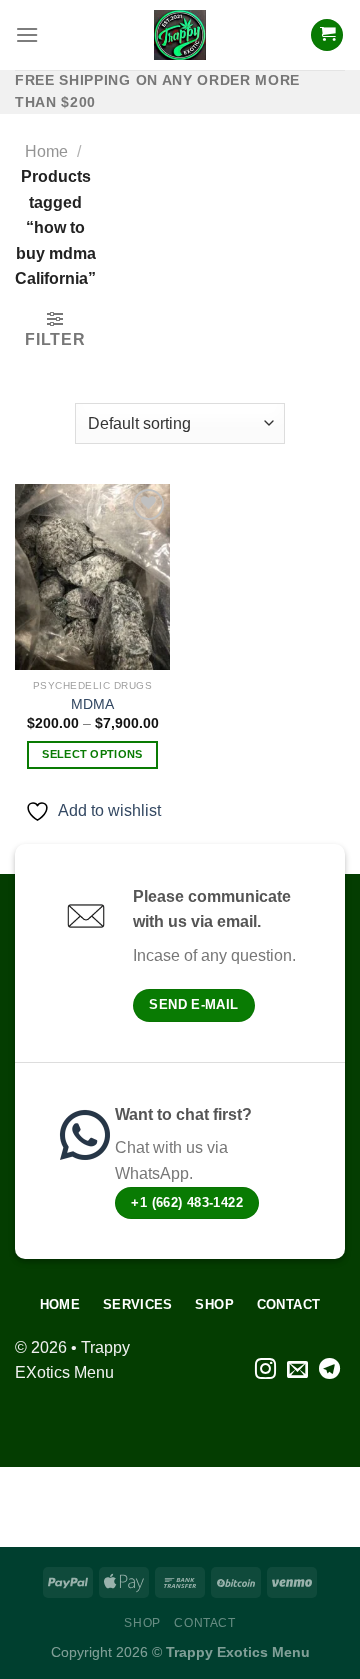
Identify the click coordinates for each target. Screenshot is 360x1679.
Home (46, 151)
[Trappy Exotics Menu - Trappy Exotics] (180, 35)
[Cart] (327, 35)
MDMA (92, 704)
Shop (142, 1623)
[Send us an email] (297, 1370)
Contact (204, 1623)
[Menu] (27, 34)
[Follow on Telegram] (329, 1370)
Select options (92, 754)
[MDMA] (92, 577)
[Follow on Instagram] (265, 1370)
